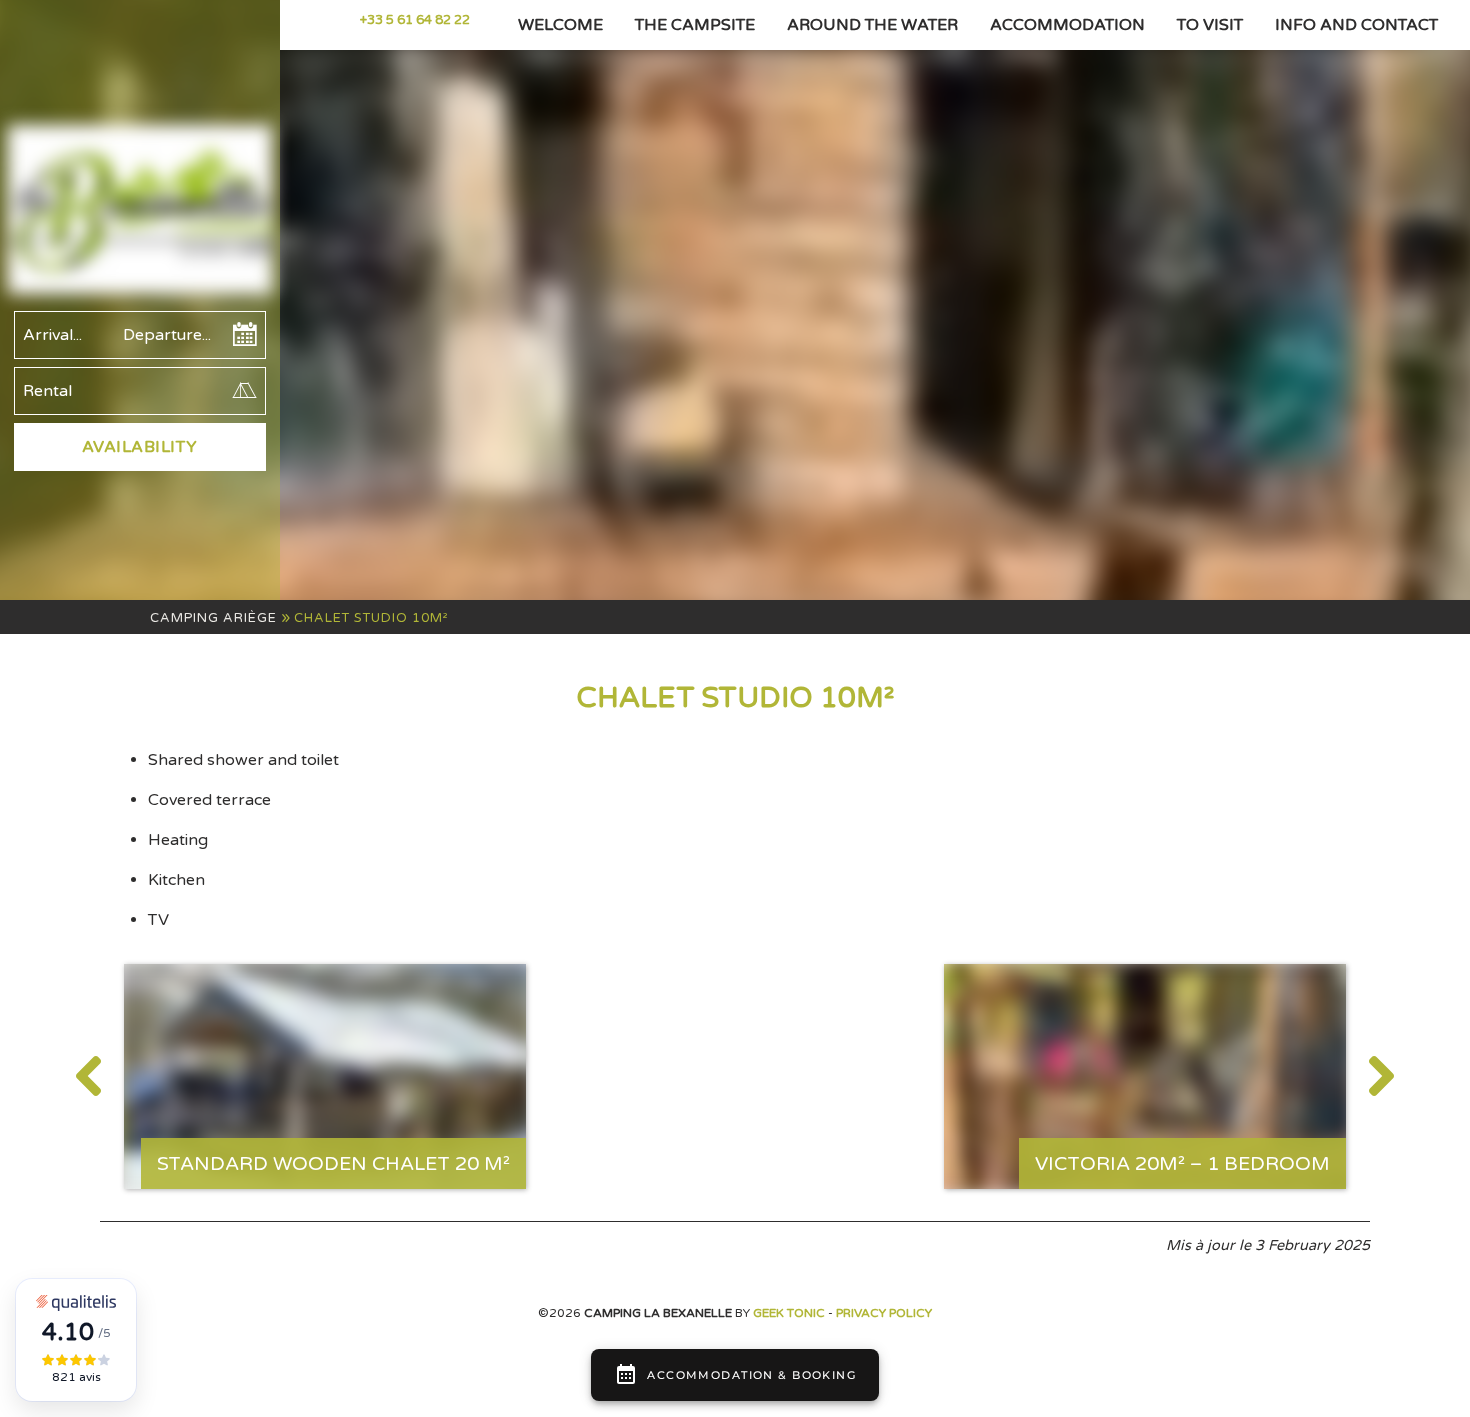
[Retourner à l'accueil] (140, 212)
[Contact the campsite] (337, 20)
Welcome (560, 25)
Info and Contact (1356, 25)
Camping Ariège (213, 618)
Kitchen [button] (176, 880)
